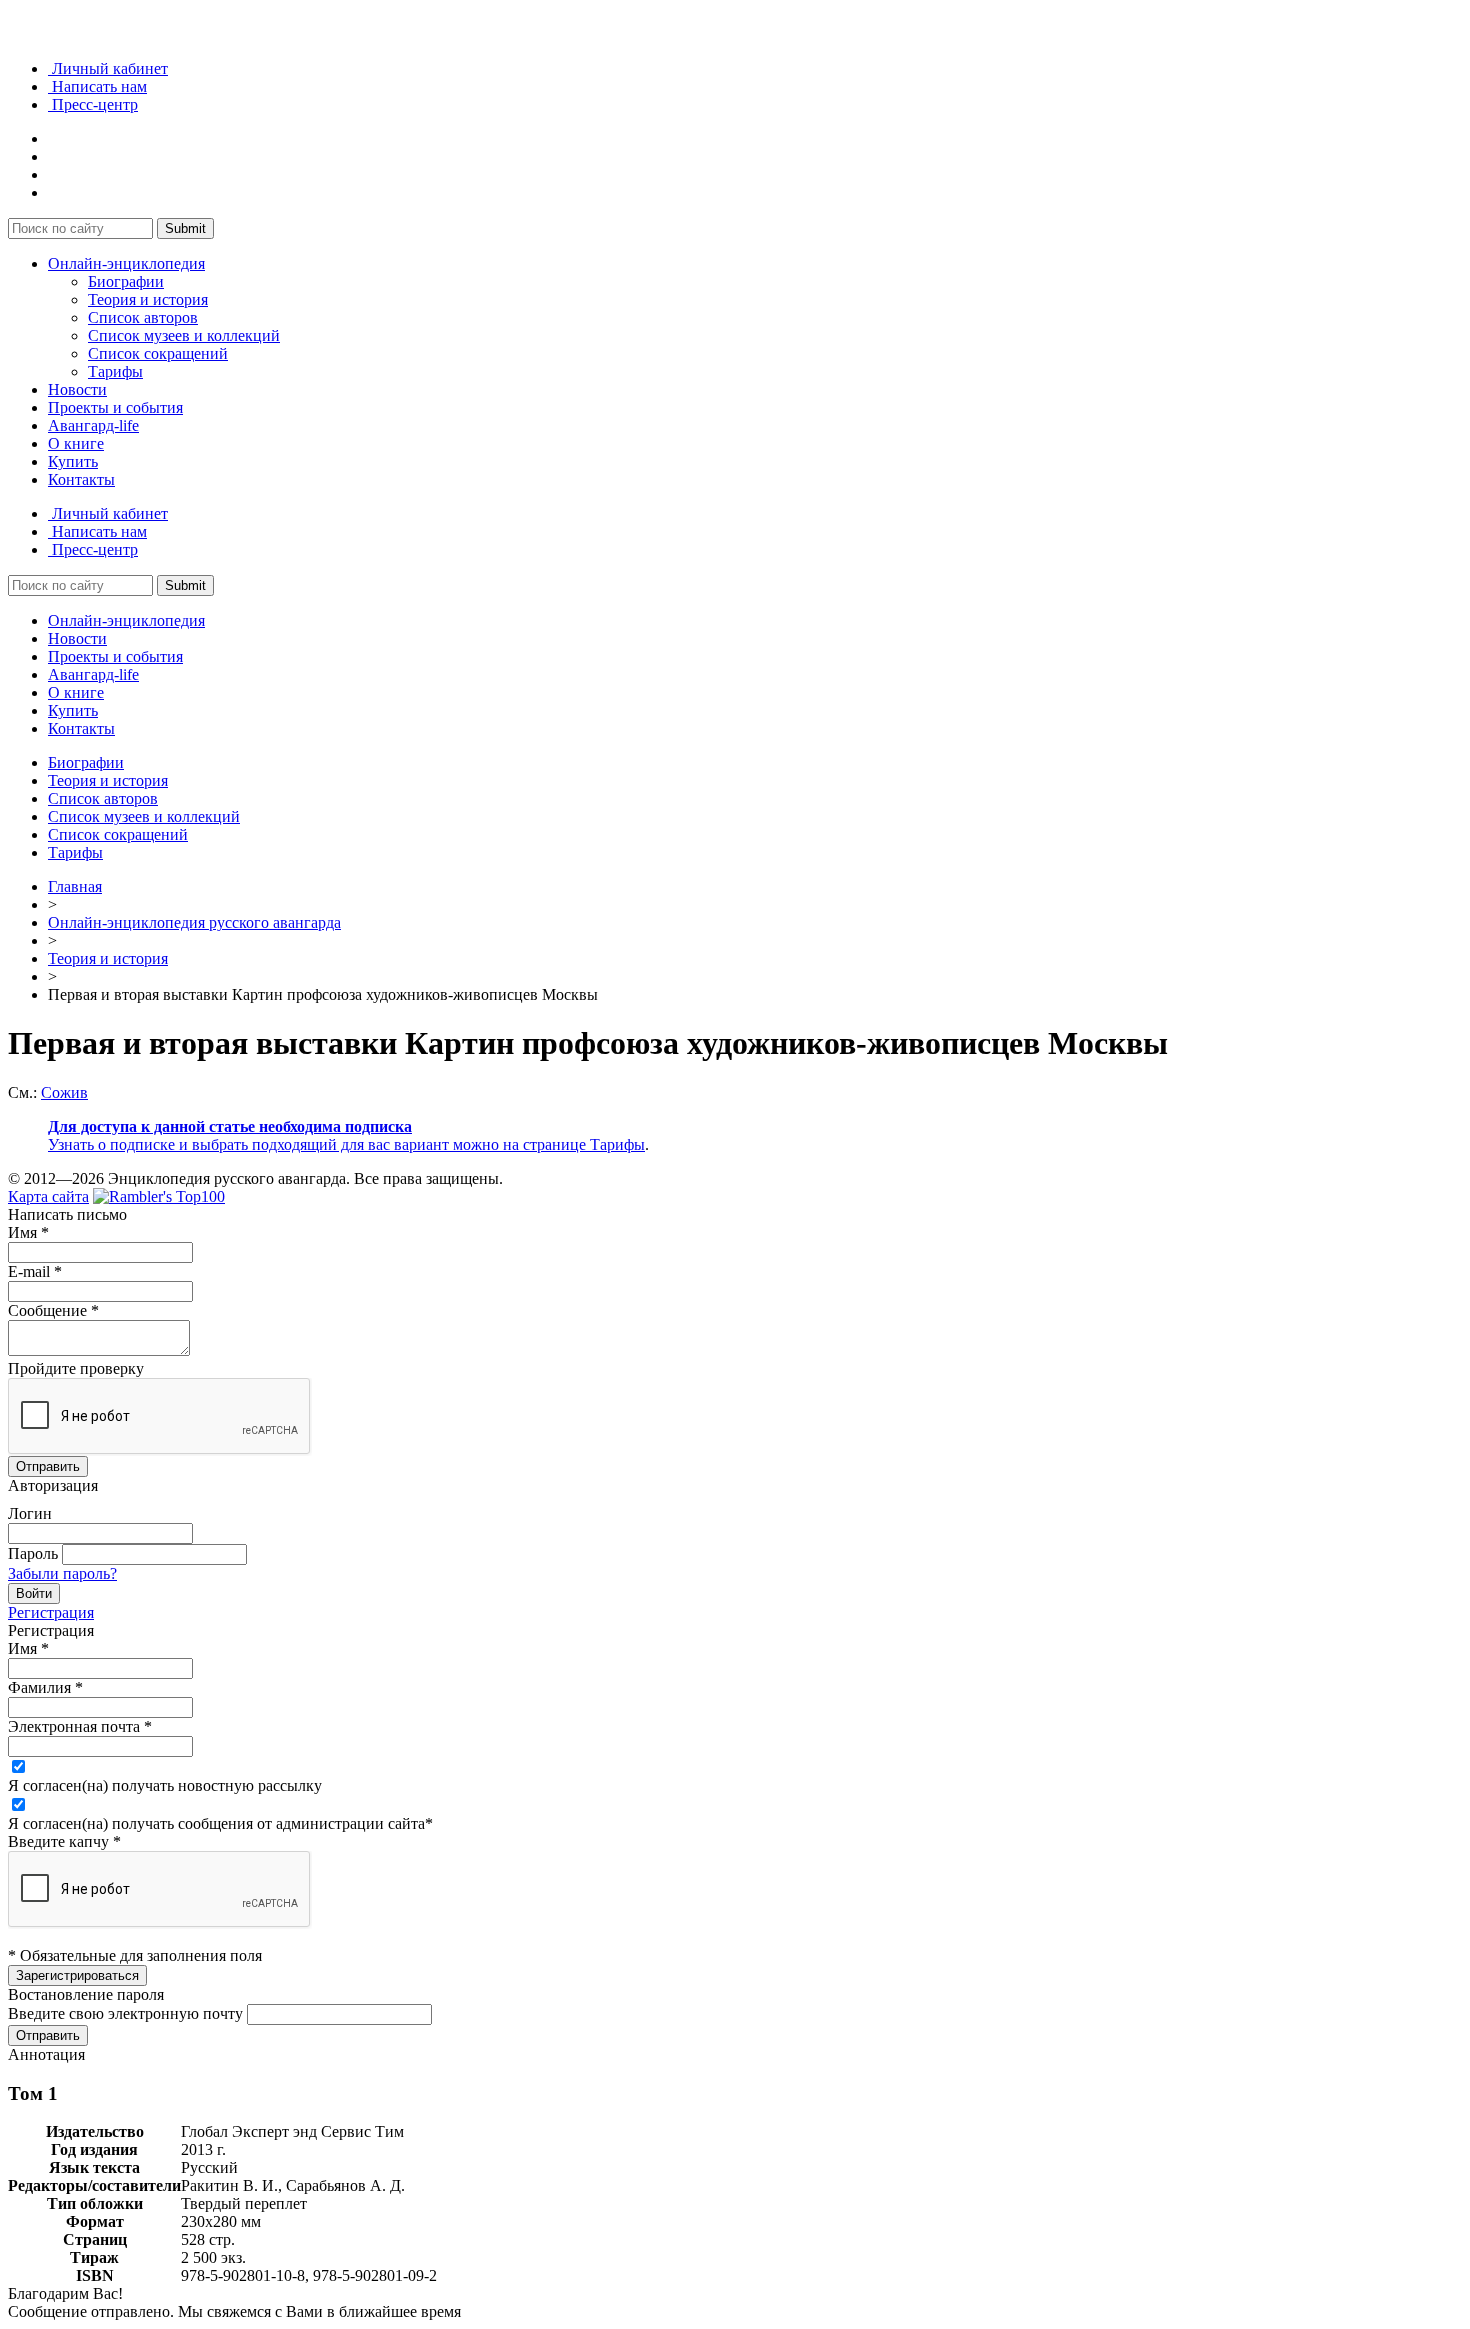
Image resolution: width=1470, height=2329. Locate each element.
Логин (30, 1513)
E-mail (35, 1271)
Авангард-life (93, 425)
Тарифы (115, 371)
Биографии (126, 281)
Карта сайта (48, 1196)
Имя (28, 1232)
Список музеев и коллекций (184, 335)
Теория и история (148, 299)
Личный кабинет (108, 68)
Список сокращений (158, 353)
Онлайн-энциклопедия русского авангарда (194, 922)
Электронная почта (80, 1726)
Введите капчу (64, 1841)
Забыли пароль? (62, 1573)
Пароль (33, 1553)
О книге (76, 443)
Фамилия (45, 1687)
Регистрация (51, 1612)
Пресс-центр (93, 104)
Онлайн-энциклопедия (126, 263)
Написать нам (97, 86)
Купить (73, 461)
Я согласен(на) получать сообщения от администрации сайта (220, 1823)
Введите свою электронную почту (125, 2013)
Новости (77, 389)
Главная (75, 886)
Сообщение (53, 1310)
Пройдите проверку (76, 1368)
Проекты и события (115, 407)
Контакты (81, 479)
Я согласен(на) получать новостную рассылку (165, 1785)
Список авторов (143, 317)
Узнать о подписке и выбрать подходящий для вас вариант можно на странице (319, 1144)
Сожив (64, 1092)
